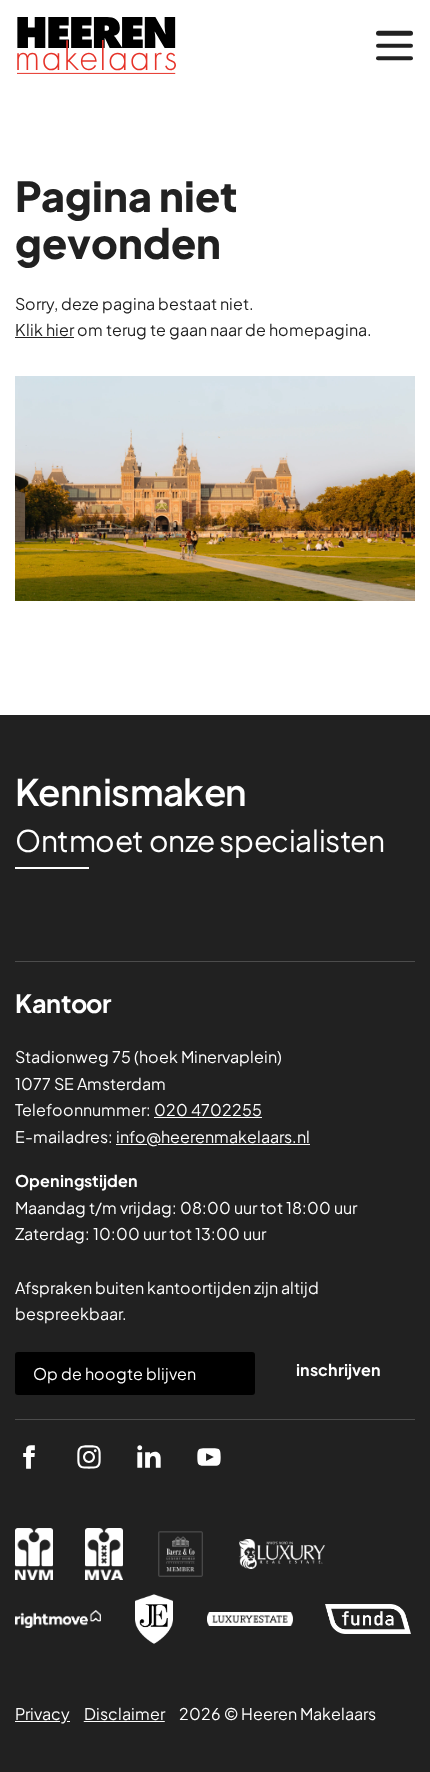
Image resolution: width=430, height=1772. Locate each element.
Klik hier (44, 329)
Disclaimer (124, 1713)
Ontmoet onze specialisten (199, 840)
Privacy (42, 1713)
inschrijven (338, 1369)
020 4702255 (208, 1109)
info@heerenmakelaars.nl (213, 1136)
